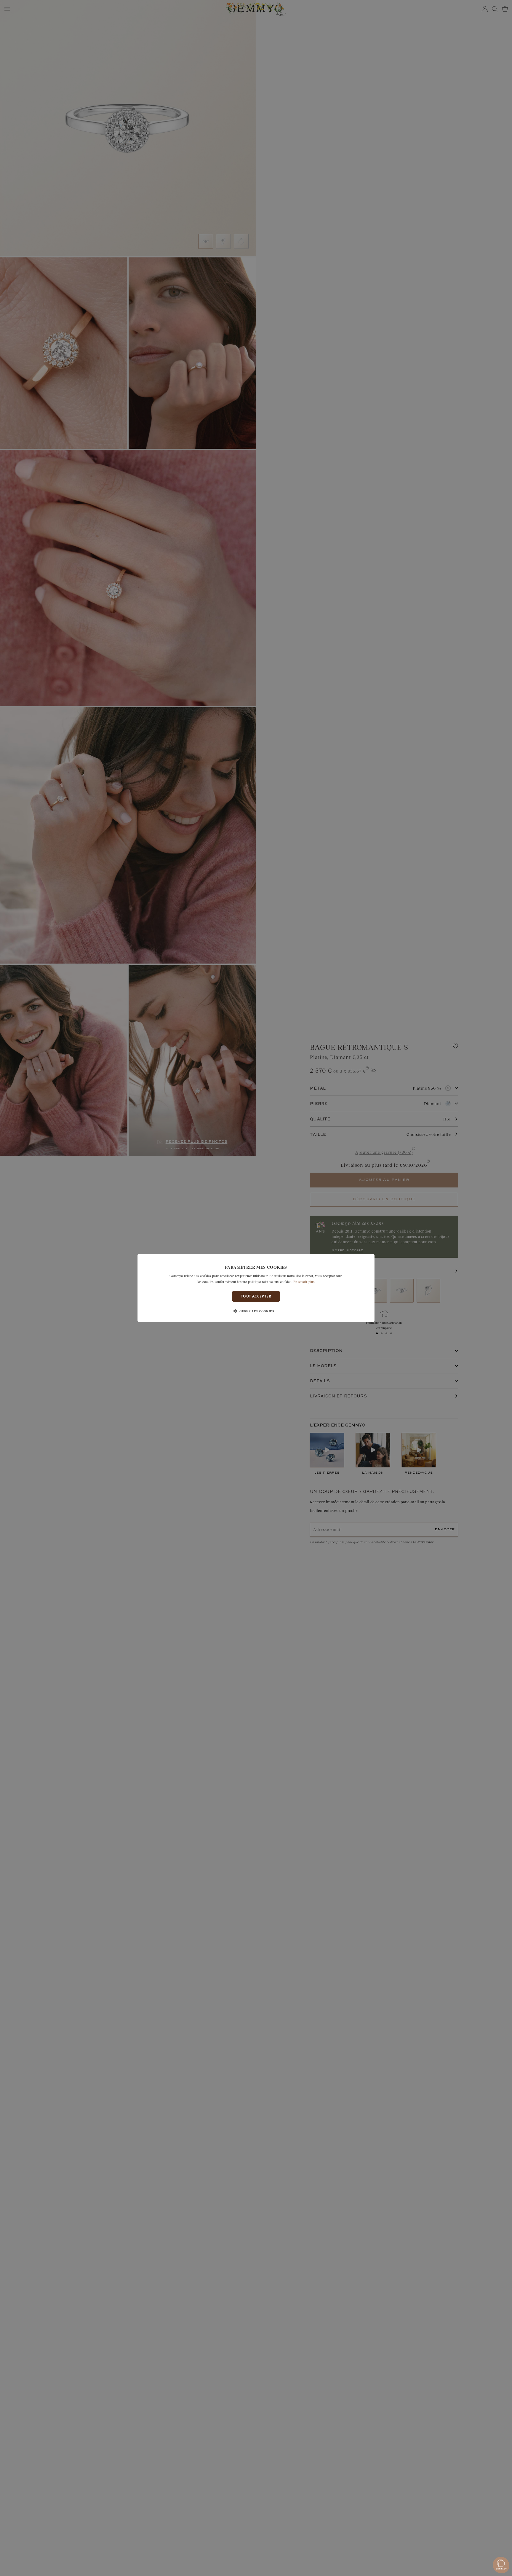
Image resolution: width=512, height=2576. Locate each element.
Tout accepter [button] (256, 1296)
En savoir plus (304, 1281)
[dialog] (256, 1288)
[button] (256, 1311)
